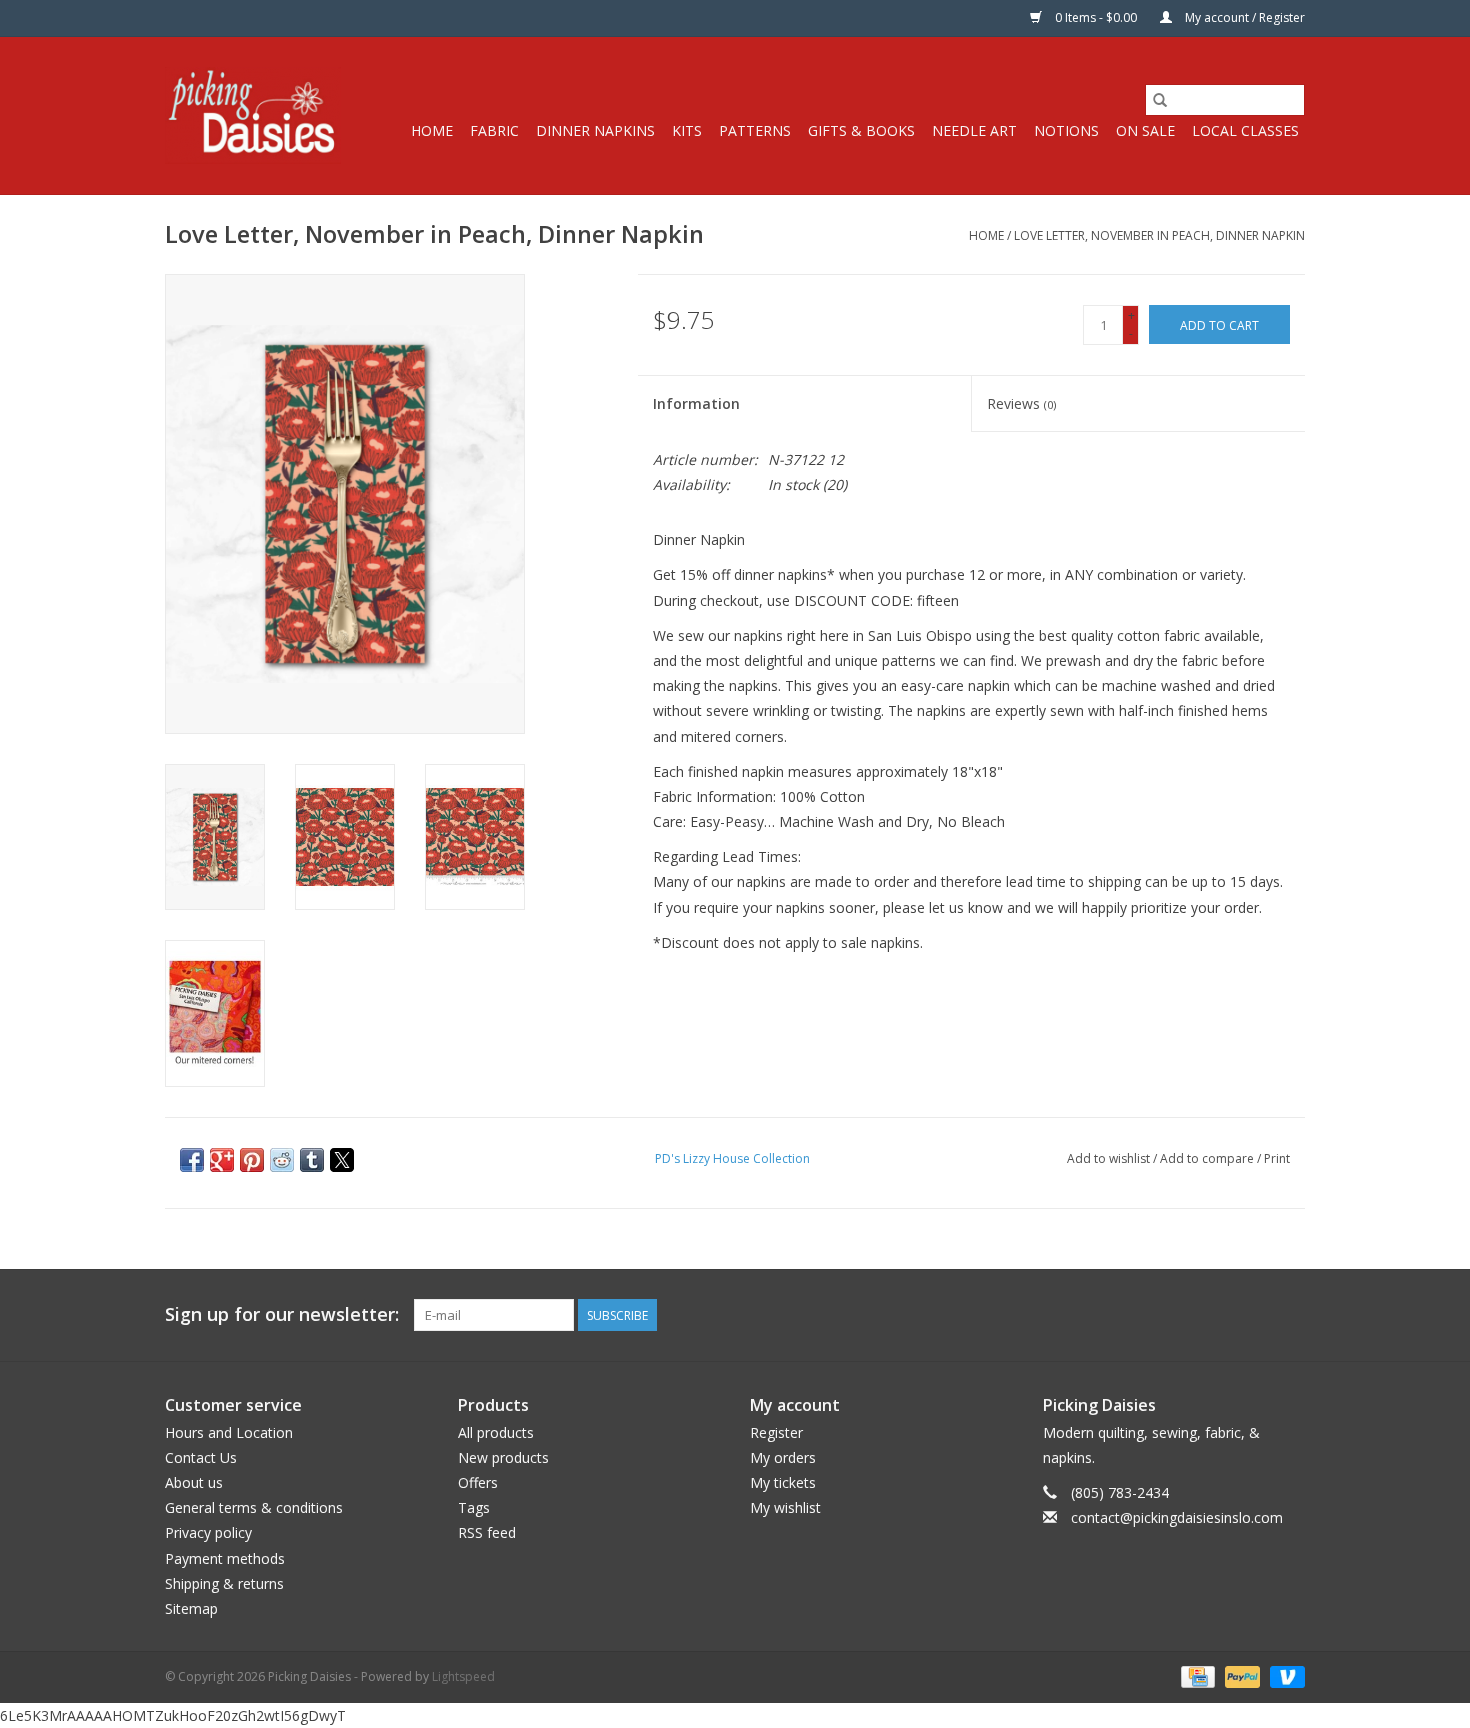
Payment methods (225, 1558)
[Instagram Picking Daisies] (1289, 1315)
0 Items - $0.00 (1096, 17)
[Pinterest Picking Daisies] (1253, 1315)
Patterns (755, 130)
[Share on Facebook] (192, 1160)
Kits (687, 130)
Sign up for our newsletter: (282, 1314)
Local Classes (1245, 130)
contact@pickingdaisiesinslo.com (1177, 1517)
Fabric (494, 130)
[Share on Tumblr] (312, 1160)
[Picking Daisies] (253, 115)
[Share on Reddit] (282, 1160)
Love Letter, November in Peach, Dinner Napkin (1159, 235)
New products (503, 1457)
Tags (474, 1507)
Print (1277, 1158)
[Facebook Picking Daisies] (1217, 1315)
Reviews (1021, 403)
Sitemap (191, 1608)
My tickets (783, 1482)
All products (496, 1432)
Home (432, 130)
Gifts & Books (861, 130)
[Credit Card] (1196, 1675)
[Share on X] (342, 1160)
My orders (783, 1457)
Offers (478, 1482)
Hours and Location (229, 1432)
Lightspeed (463, 1676)
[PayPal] (1240, 1675)
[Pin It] (252, 1160)
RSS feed (487, 1532)
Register (776, 1432)
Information (696, 403)
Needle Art (974, 130)
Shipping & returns (224, 1583)
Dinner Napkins (595, 130)
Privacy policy (208, 1532)
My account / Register (1243, 17)
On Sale (1145, 130)
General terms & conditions (254, 1507)
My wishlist (785, 1507)
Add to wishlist (1110, 1158)
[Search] (1160, 100)
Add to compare (1208, 1158)
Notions (1066, 130)
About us (194, 1482)
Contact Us (201, 1457)
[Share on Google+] (222, 1160)
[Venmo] (1284, 1675)
